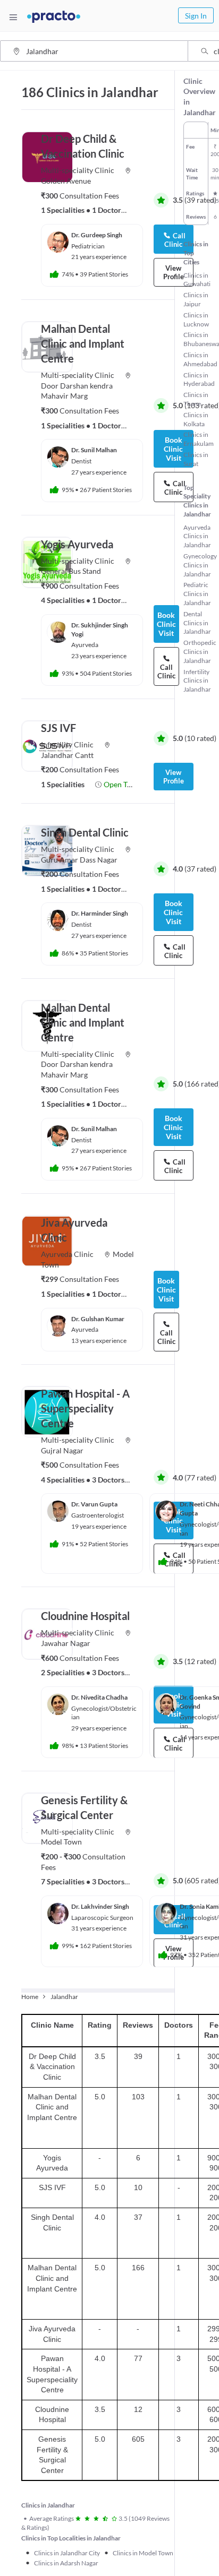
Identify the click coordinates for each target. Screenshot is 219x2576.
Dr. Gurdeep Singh (97, 235)
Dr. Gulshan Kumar (98, 1319)
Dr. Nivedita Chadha (99, 1697)
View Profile (174, 777)
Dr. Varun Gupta (94, 1504)
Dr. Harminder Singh (100, 913)
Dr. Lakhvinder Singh (100, 1906)
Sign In (196, 16)
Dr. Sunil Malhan (94, 450)
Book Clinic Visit (166, 1290)
